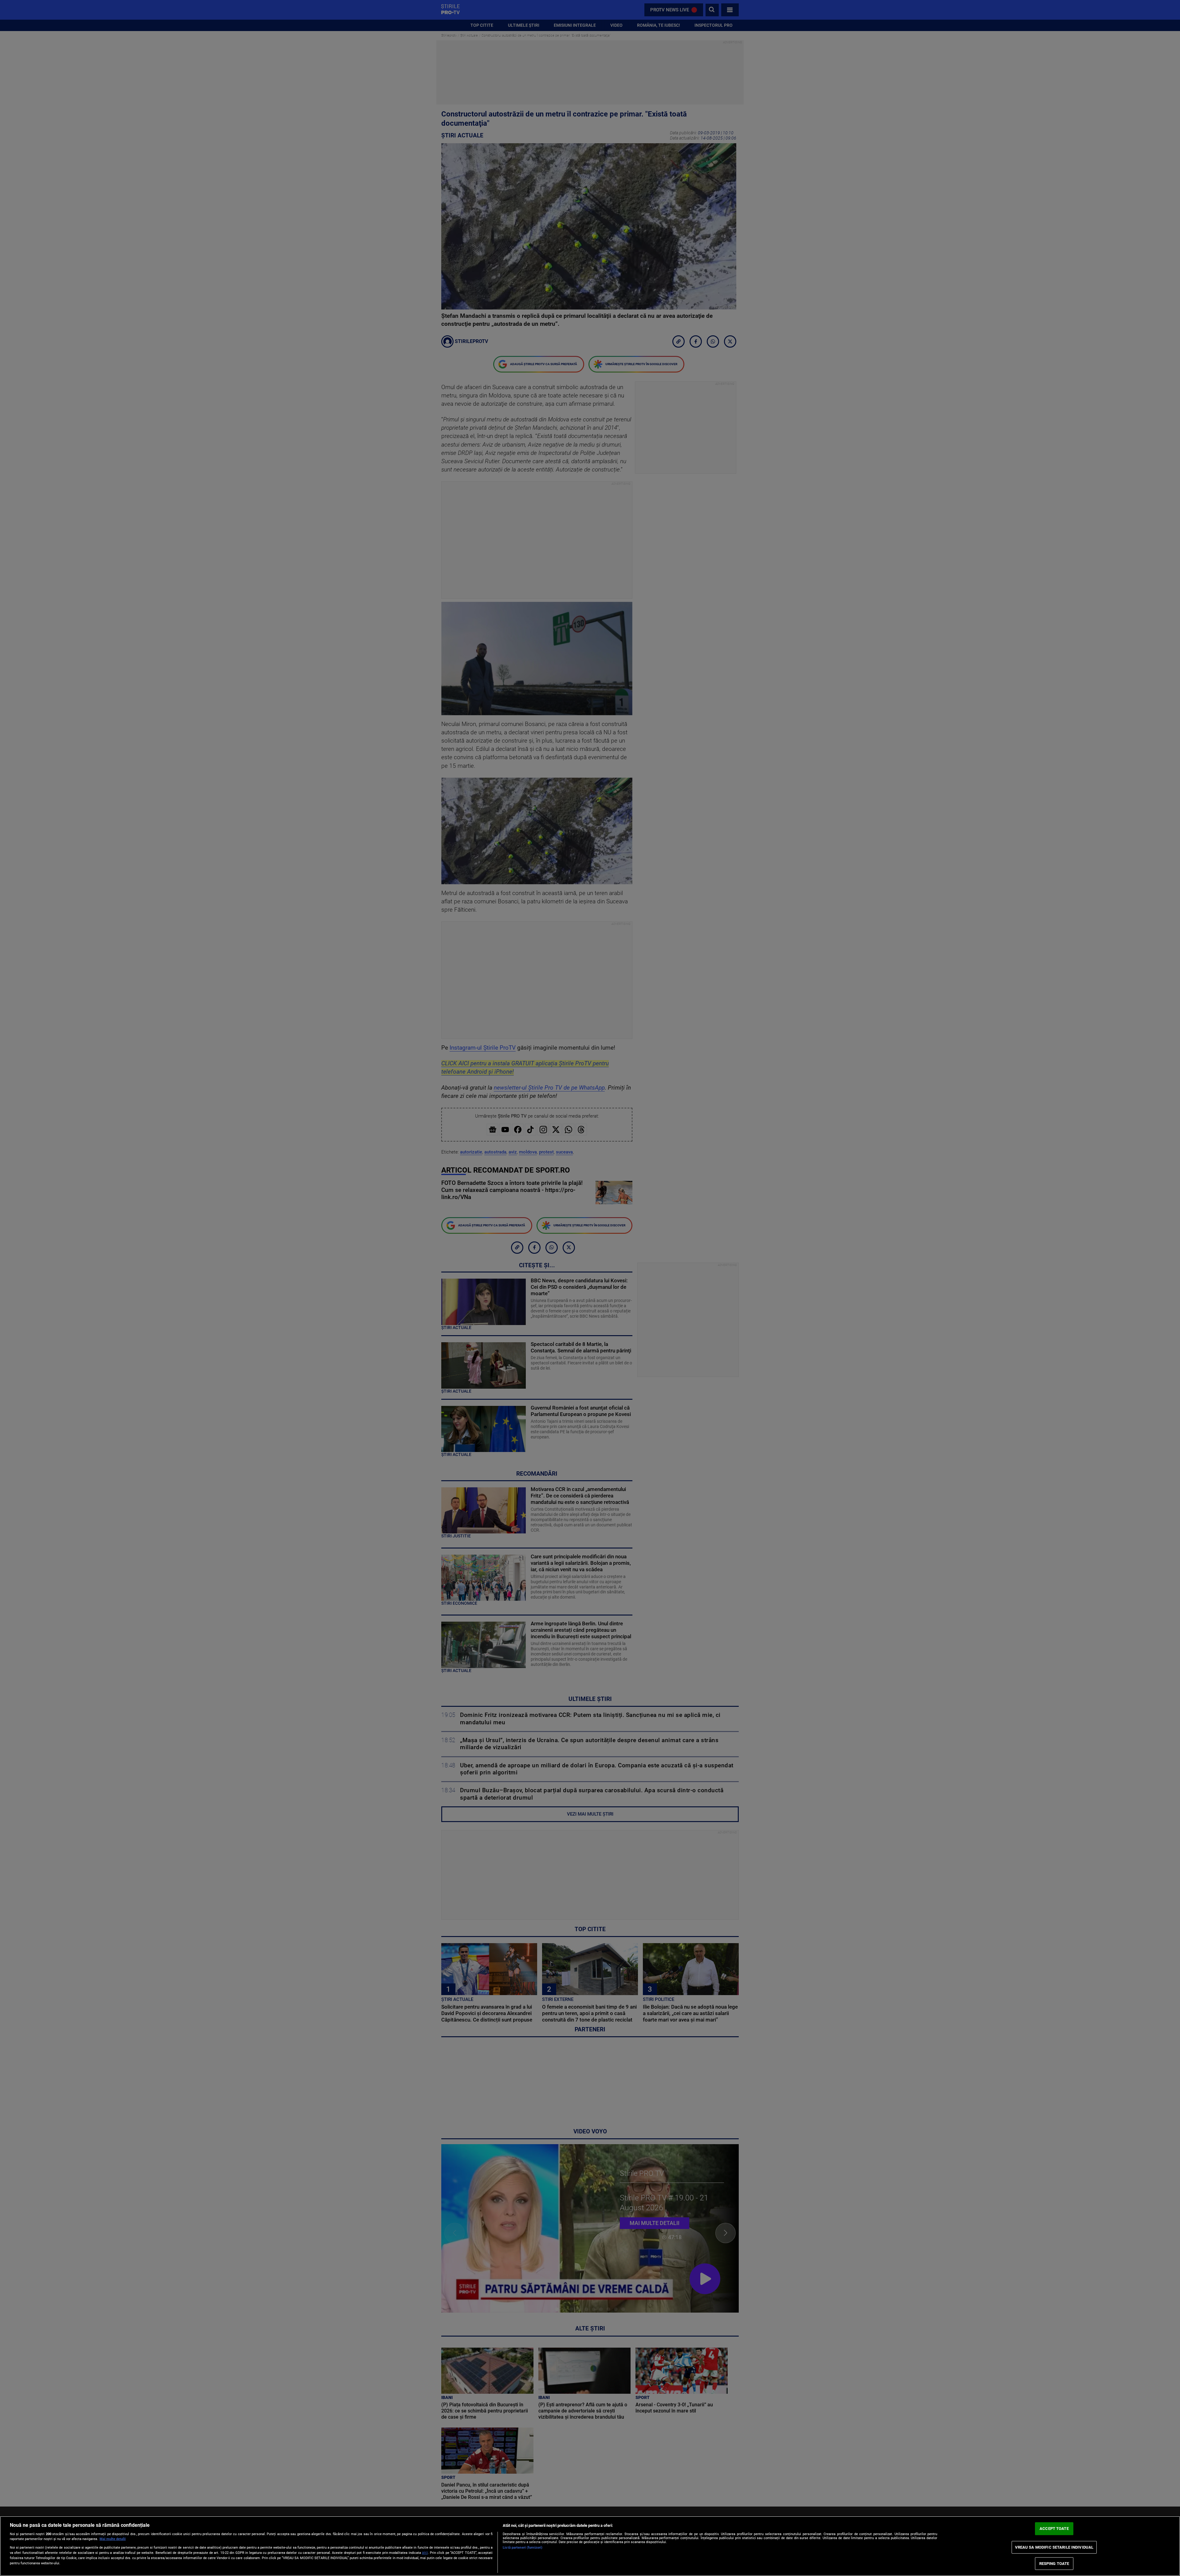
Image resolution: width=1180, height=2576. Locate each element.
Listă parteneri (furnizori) (523, 2548)
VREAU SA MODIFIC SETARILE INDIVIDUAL (1054, 2547)
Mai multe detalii (113, 2539)
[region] (590, 2546)
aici (425, 2553)
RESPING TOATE (1054, 2564)
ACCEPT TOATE (1054, 2529)
